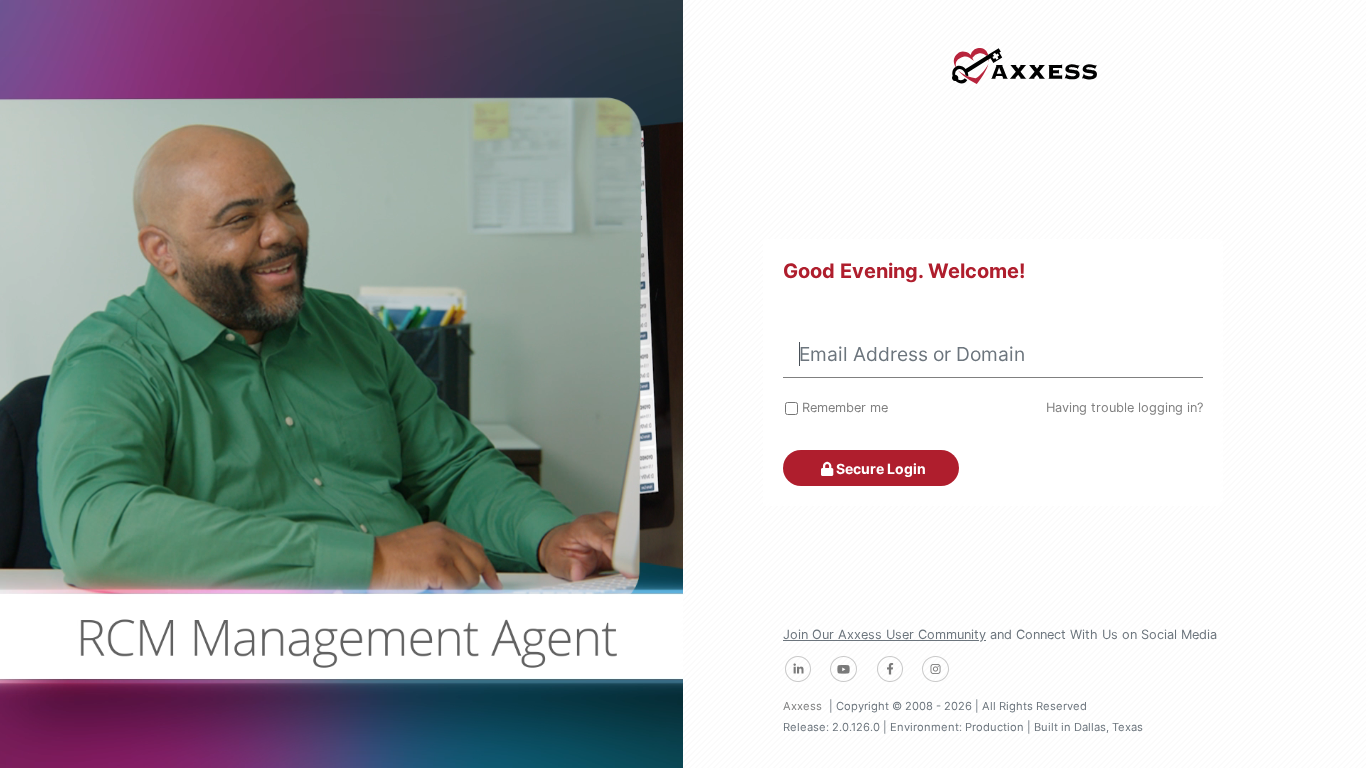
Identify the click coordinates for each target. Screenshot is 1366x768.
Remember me (845, 407)
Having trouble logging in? (1124, 407)
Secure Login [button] (879, 468)
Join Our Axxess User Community (884, 634)
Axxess (802, 706)
